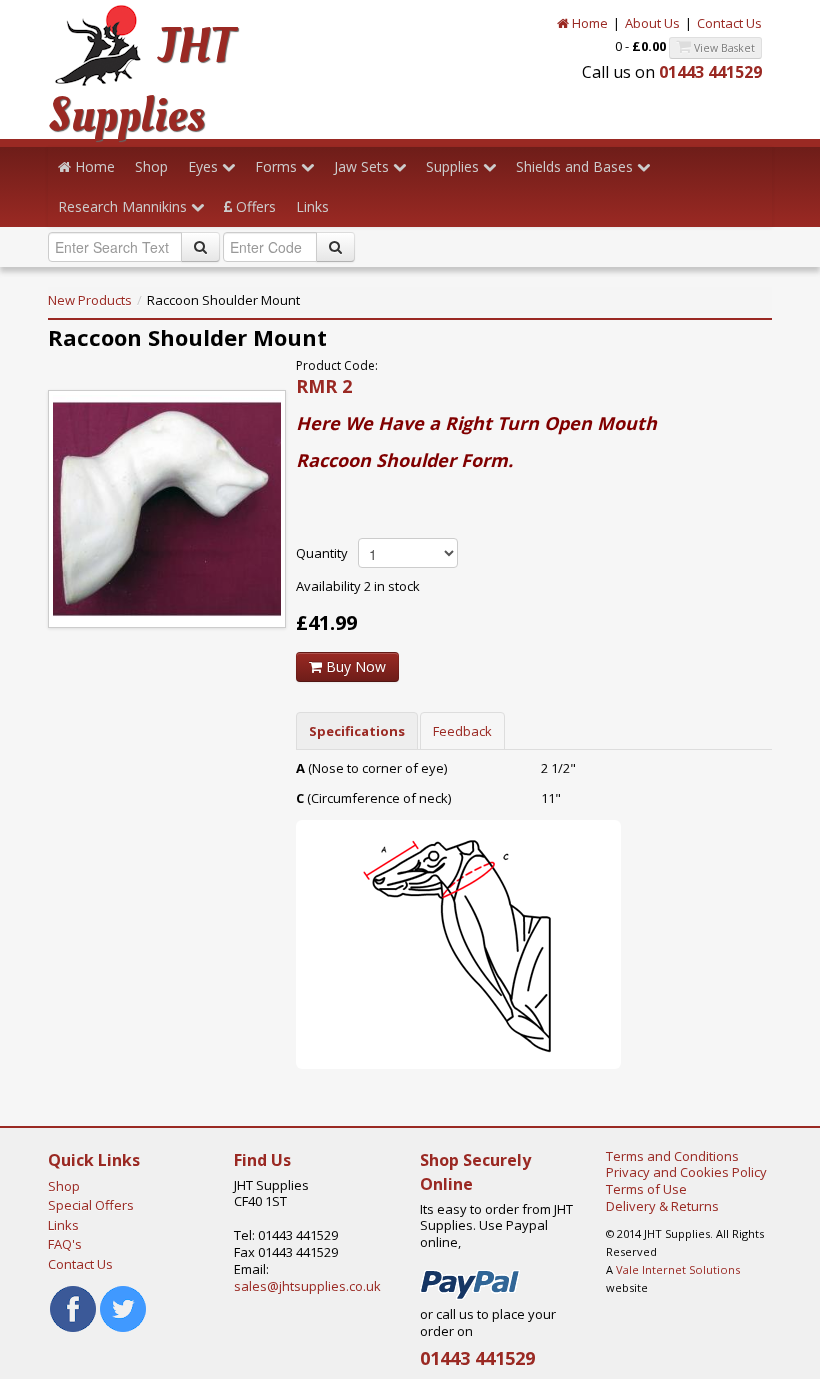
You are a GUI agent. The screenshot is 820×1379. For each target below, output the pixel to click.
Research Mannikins (124, 206)
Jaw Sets (363, 166)
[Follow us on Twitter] (123, 1308)
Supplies (454, 166)
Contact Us (729, 23)
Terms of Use (646, 1189)
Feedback (462, 731)
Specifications (357, 731)
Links (312, 206)
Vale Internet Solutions (678, 1269)
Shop (151, 166)
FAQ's (65, 1244)
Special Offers (91, 1205)
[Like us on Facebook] (73, 1308)
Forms (278, 166)
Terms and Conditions (672, 1156)
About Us (652, 23)
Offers (254, 206)
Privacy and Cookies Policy (686, 1172)
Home (588, 23)
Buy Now (354, 666)
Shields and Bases (576, 166)
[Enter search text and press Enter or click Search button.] (200, 247)
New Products (90, 300)
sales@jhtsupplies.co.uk (307, 1286)
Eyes (205, 166)
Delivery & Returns (662, 1206)
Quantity (322, 553)
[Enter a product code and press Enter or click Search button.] (335, 247)
